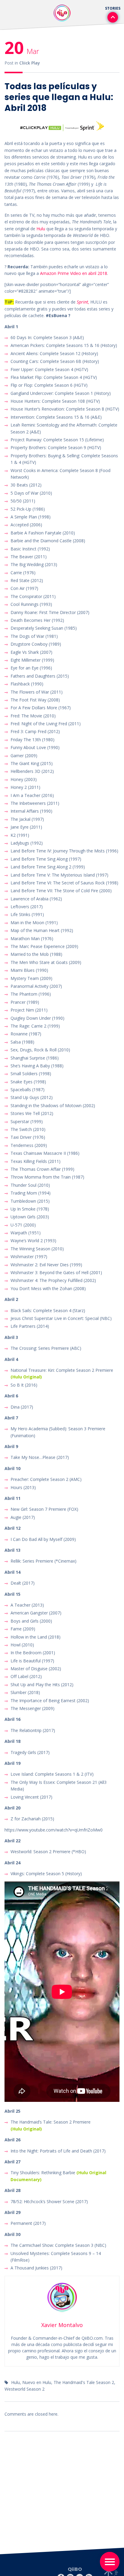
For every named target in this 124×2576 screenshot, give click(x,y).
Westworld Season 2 (25, 2389)
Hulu (41, 229)
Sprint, (83, 302)
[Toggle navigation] (110, 2562)
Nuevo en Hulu (37, 2382)
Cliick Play (30, 63)
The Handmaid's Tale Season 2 (84, 2382)
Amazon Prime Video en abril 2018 (74, 273)
